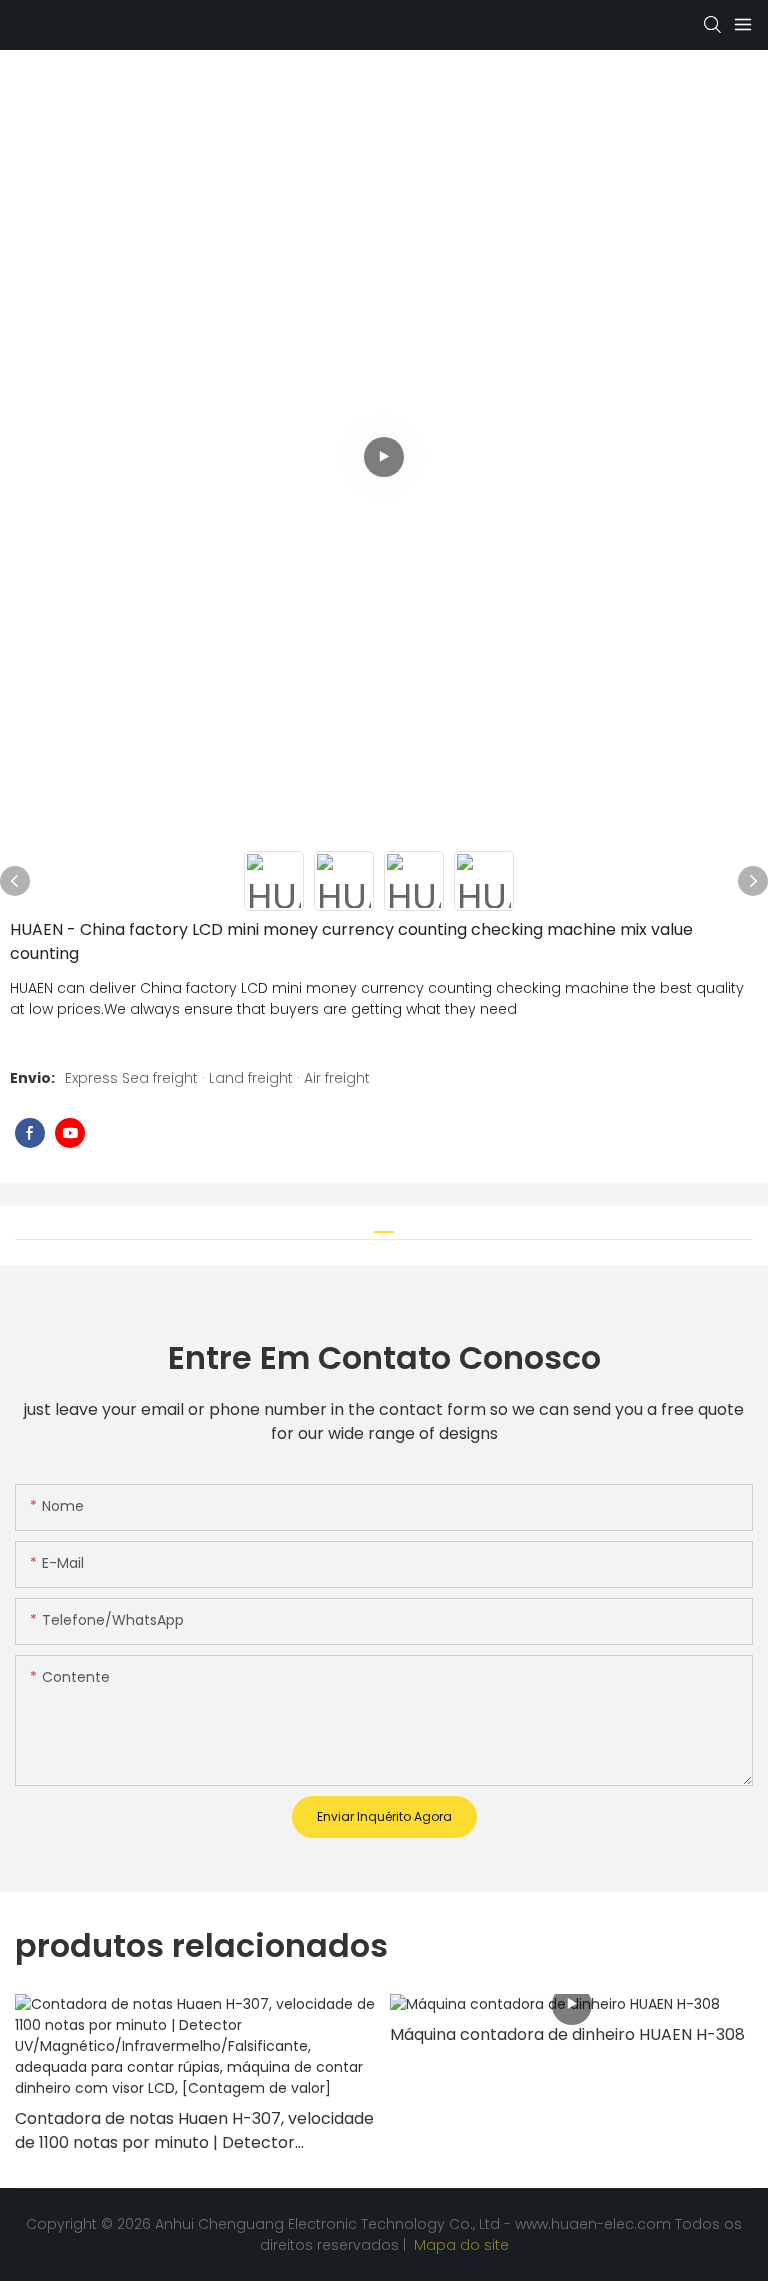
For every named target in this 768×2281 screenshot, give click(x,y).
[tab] (384, 1224)
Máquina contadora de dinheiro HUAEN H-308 (567, 2034)
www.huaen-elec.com (595, 2224)
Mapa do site (459, 2245)
